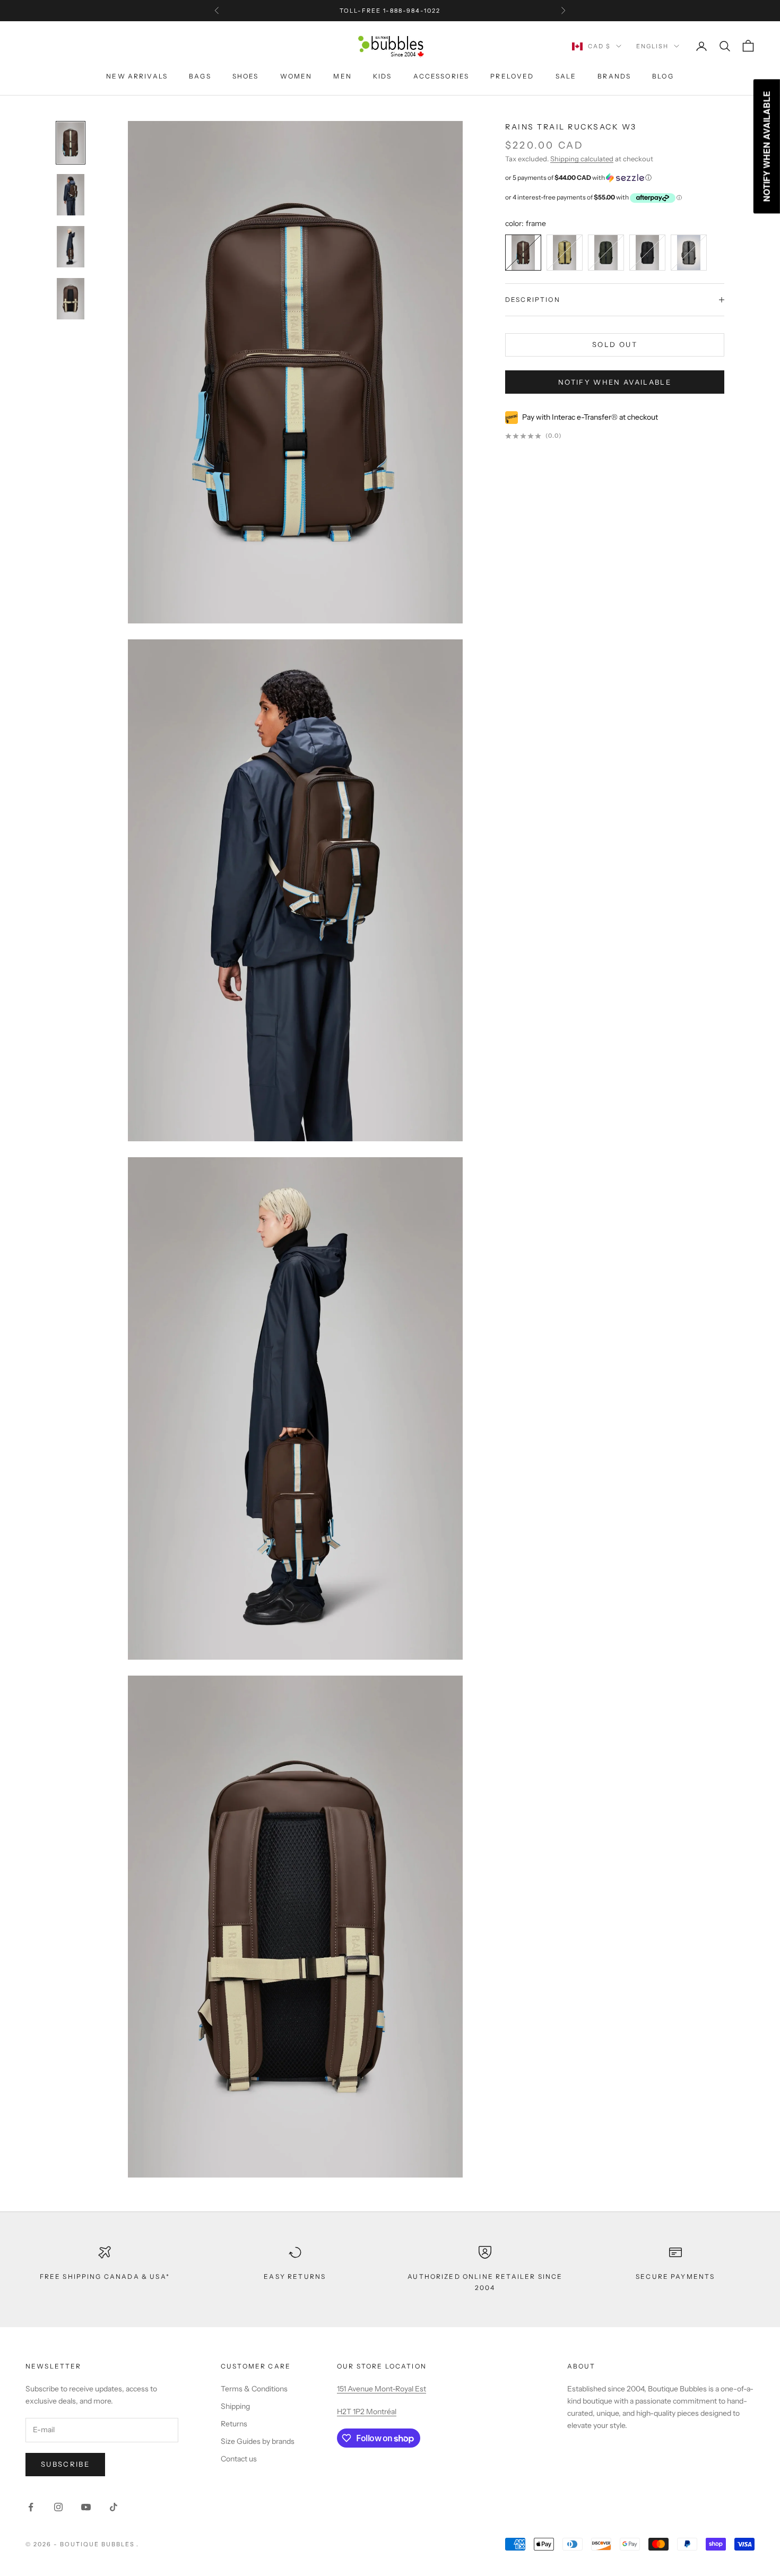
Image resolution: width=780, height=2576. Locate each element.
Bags (200, 76)
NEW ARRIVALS (137, 76)
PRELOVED (512, 76)
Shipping (235, 2406)
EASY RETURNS (295, 2276)
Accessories (441, 76)
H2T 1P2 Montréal (367, 2412)
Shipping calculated (582, 159)
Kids (383, 76)
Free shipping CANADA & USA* (105, 2276)
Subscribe (65, 2464)
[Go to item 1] (71, 195)
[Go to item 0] (71, 143)
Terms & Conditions (254, 2389)
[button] (615, 178)
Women (296, 76)
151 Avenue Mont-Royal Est (382, 2389)
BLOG (663, 76)
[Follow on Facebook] (31, 2507)
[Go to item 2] (71, 247)
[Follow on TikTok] (114, 2507)
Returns (234, 2424)
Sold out (615, 345)
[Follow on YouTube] (86, 2507)
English (652, 46)
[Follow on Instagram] (58, 2507)
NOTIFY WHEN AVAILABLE (615, 382)
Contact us (239, 2459)
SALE (566, 76)
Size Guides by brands (258, 2441)
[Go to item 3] (71, 299)
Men (342, 76)
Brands (614, 76)
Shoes (246, 76)
